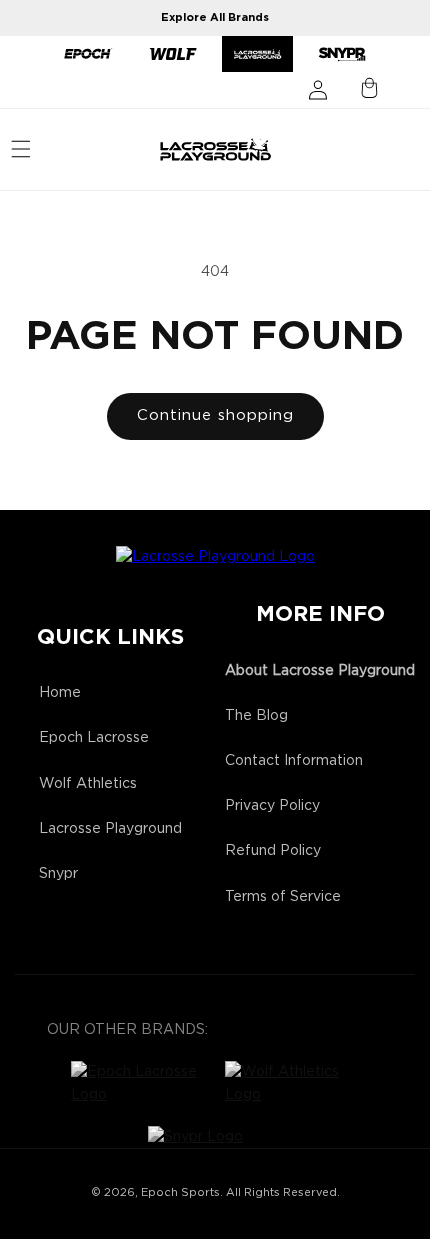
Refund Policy (273, 851)
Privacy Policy (272, 806)
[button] (21, 149)
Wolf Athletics (88, 784)
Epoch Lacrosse (94, 738)
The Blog (256, 716)
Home (60, 693)
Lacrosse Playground (110, 829)
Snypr (58, 874)
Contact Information (294, 761)
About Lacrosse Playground (320, 671)
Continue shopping (215, 415)
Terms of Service (283, 897)
